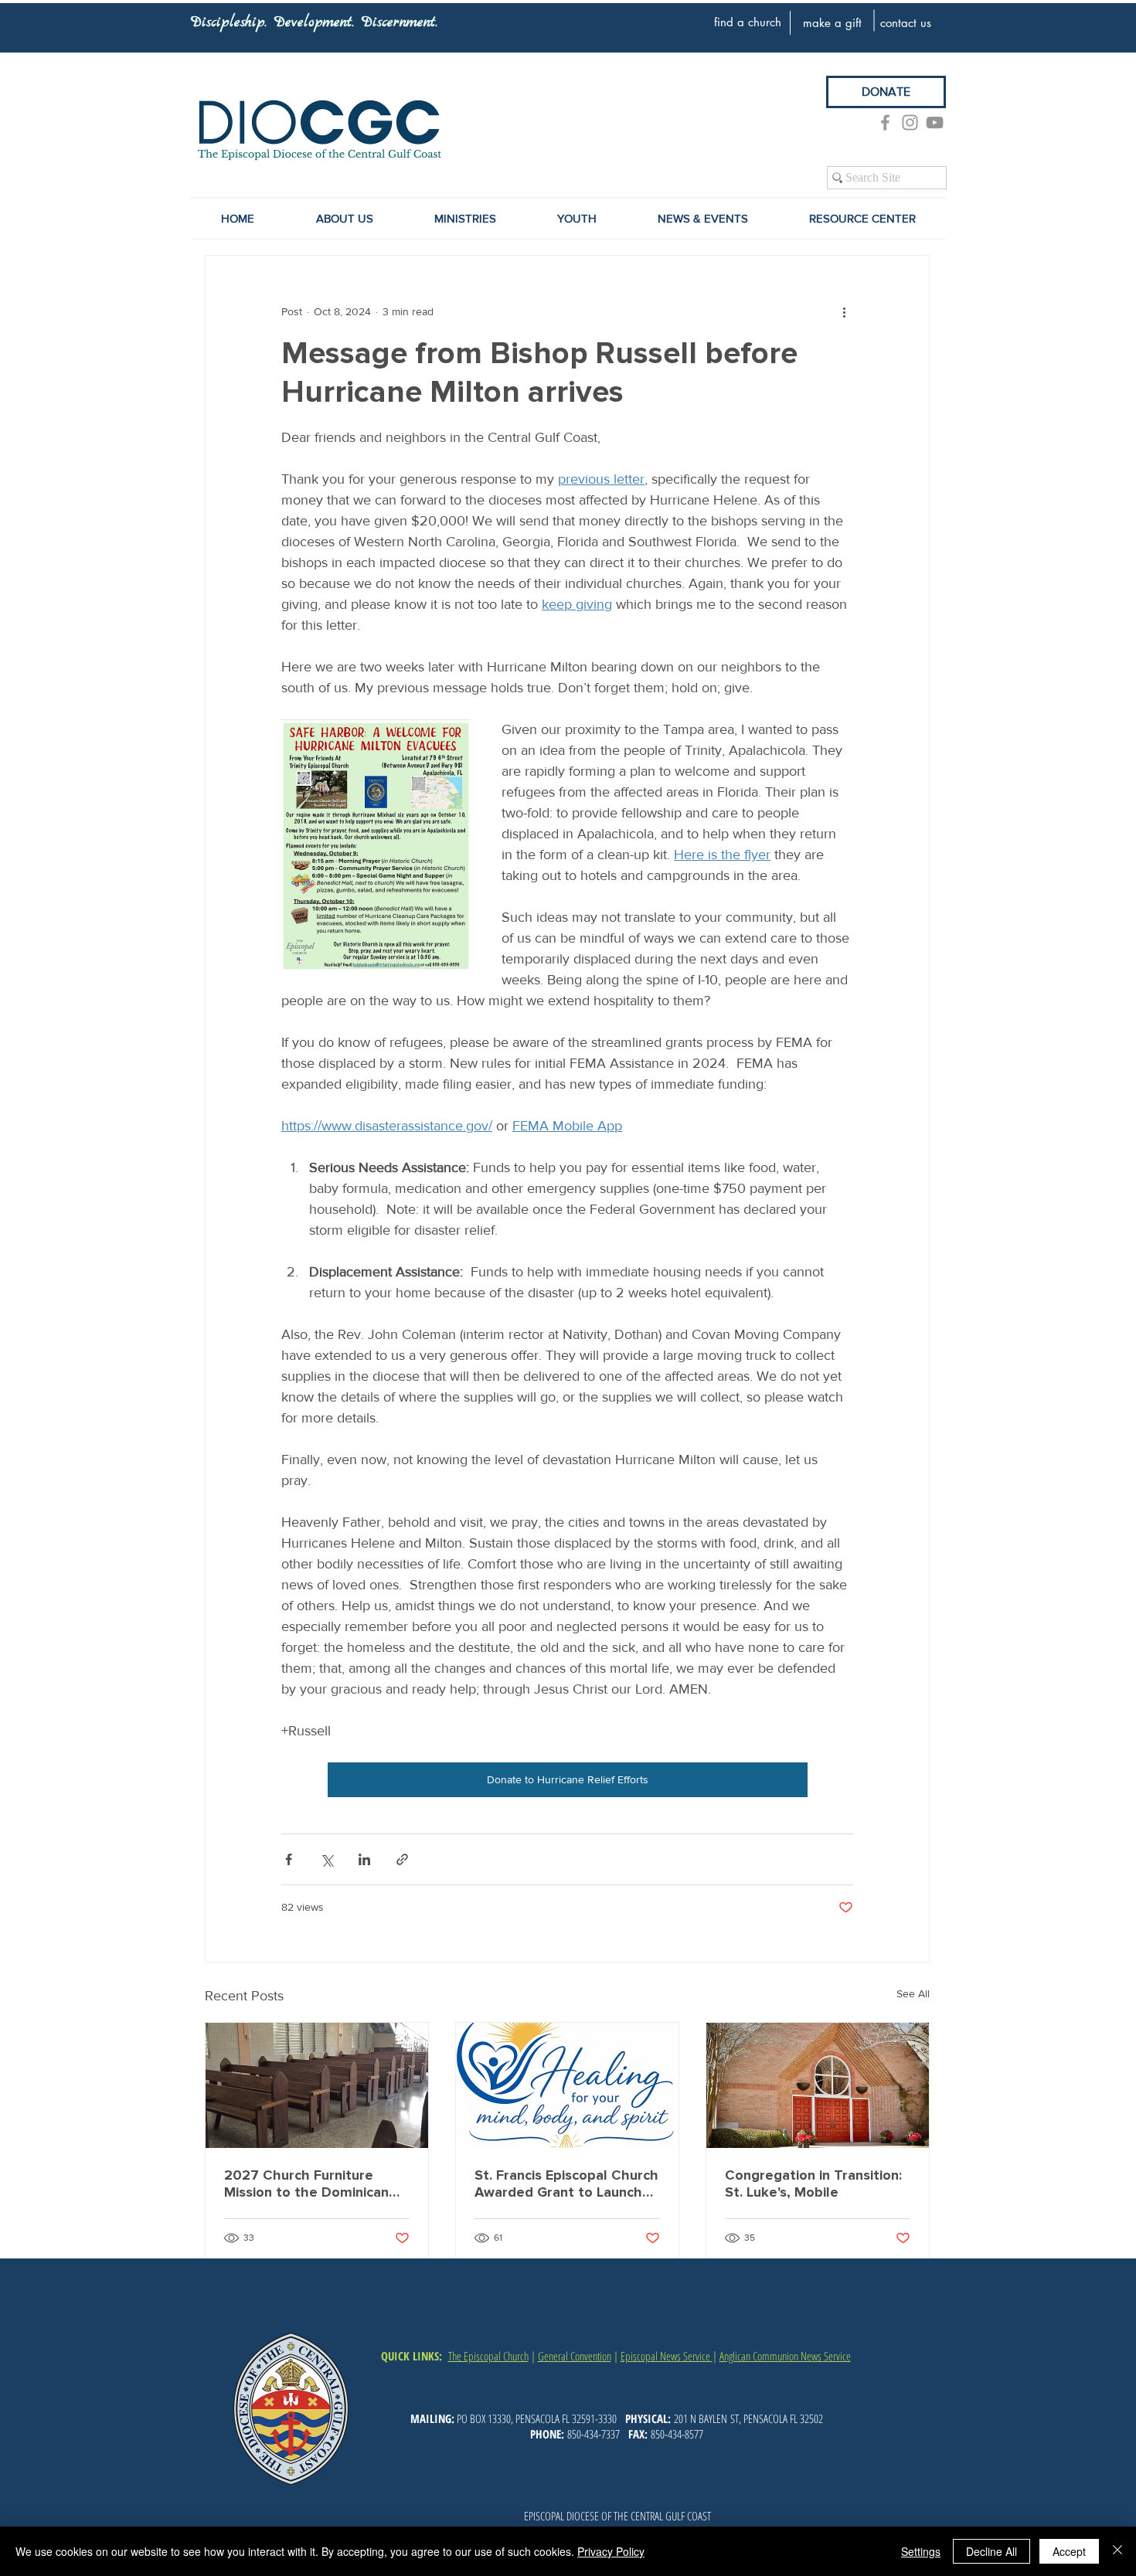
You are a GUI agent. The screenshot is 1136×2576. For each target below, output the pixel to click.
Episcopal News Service (667, 2356)
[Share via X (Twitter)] (327, 1859)
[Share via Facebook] (289, 1859)
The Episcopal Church (488, 2356)
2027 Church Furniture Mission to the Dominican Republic (306, 2183)
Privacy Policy (611, 2551)
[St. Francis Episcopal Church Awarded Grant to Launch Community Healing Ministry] (567, 2085)
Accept (1069, 2551)
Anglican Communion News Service (785, 2356)
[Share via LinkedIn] (364, 1859)
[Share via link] (402, 1859)
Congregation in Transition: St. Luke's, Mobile (813, 2183)
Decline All (991, 2551)
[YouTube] (935, 122)
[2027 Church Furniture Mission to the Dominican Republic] (317, 2085)
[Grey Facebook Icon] (885, 122)
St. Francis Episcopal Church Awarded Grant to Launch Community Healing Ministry (566, 2183)
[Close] (1117, 2551)
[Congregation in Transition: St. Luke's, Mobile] (818, 2085)
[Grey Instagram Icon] (910, 122)
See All (913, 1993)
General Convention (575, 2356)
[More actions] (844, 311)
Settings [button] (921, 2551)
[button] (702, 219)
